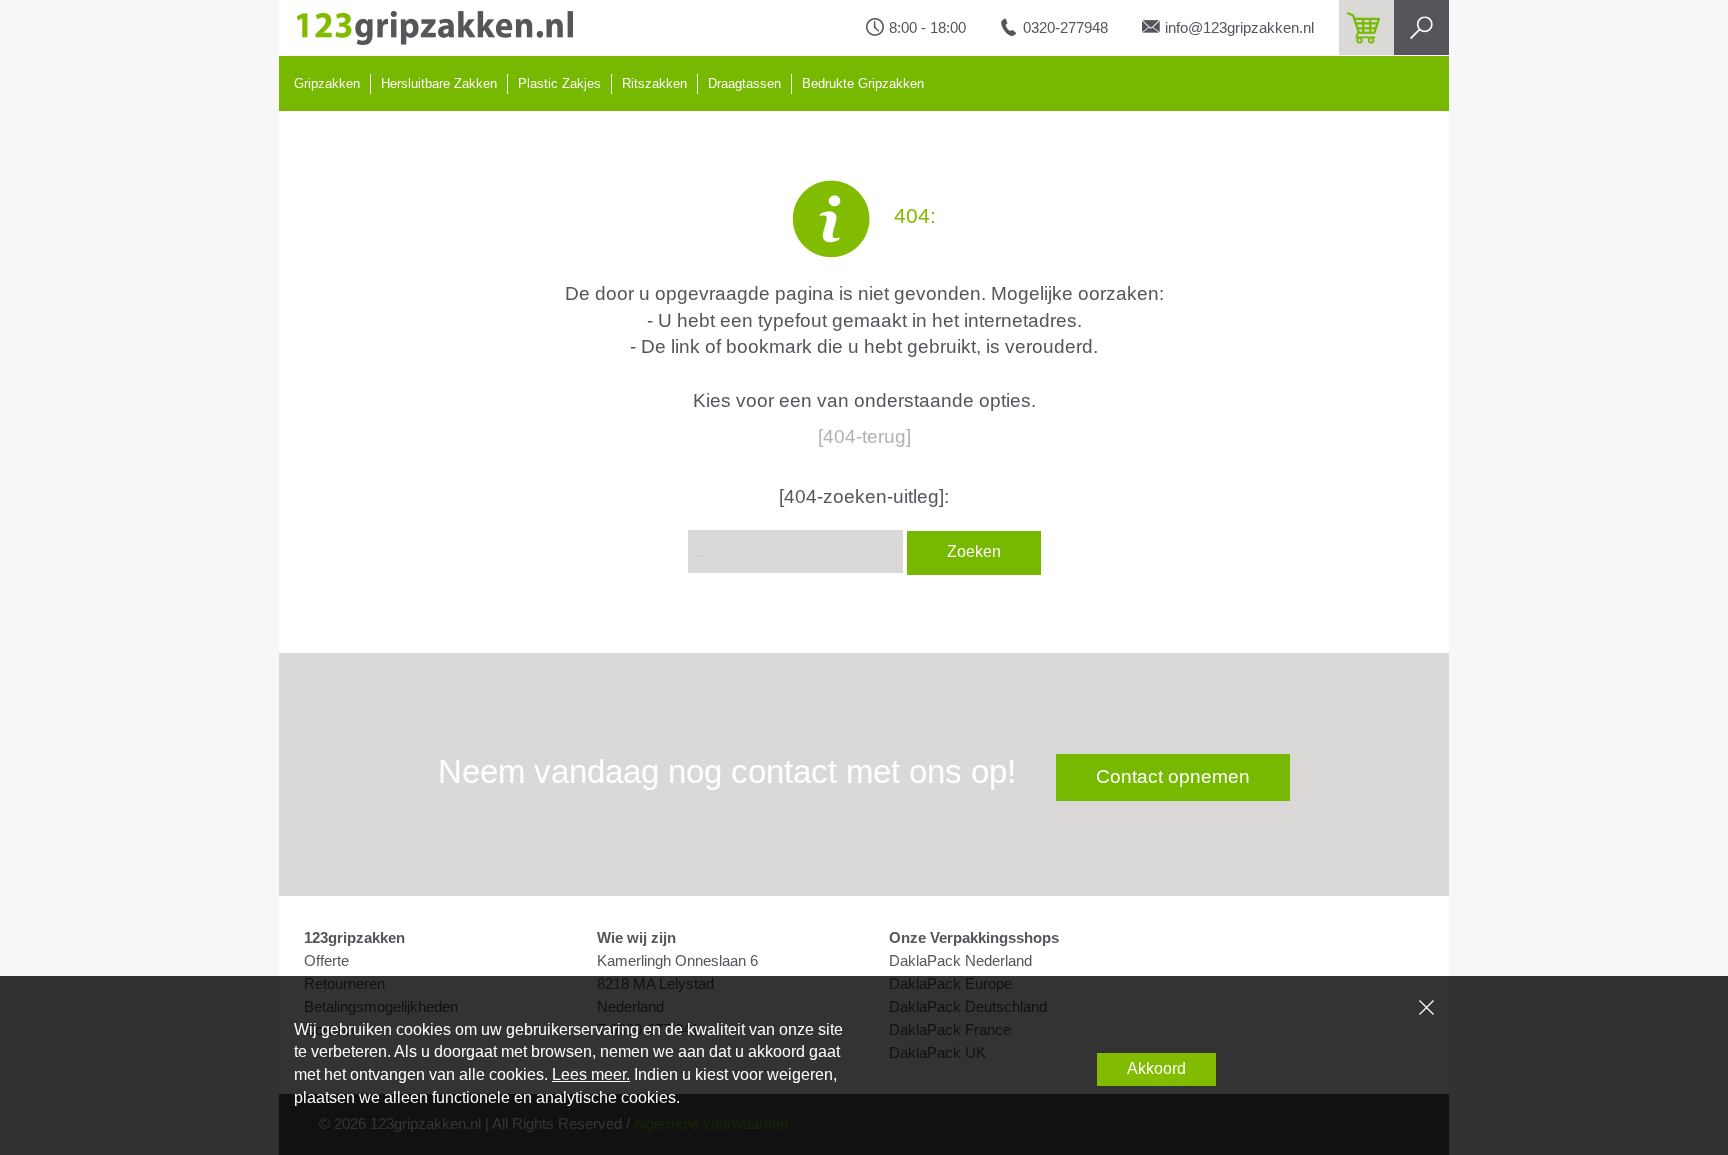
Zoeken (974, 551)
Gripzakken (327, 83)
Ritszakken (654, 83)
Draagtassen (744, 83)
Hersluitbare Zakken (439, 83)
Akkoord (1156, 1068)
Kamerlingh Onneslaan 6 (677, 961)
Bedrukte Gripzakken (863, 83)
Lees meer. (591, 1074)
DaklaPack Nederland (960, 961)
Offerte (326, 961)
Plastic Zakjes (559, 83)
